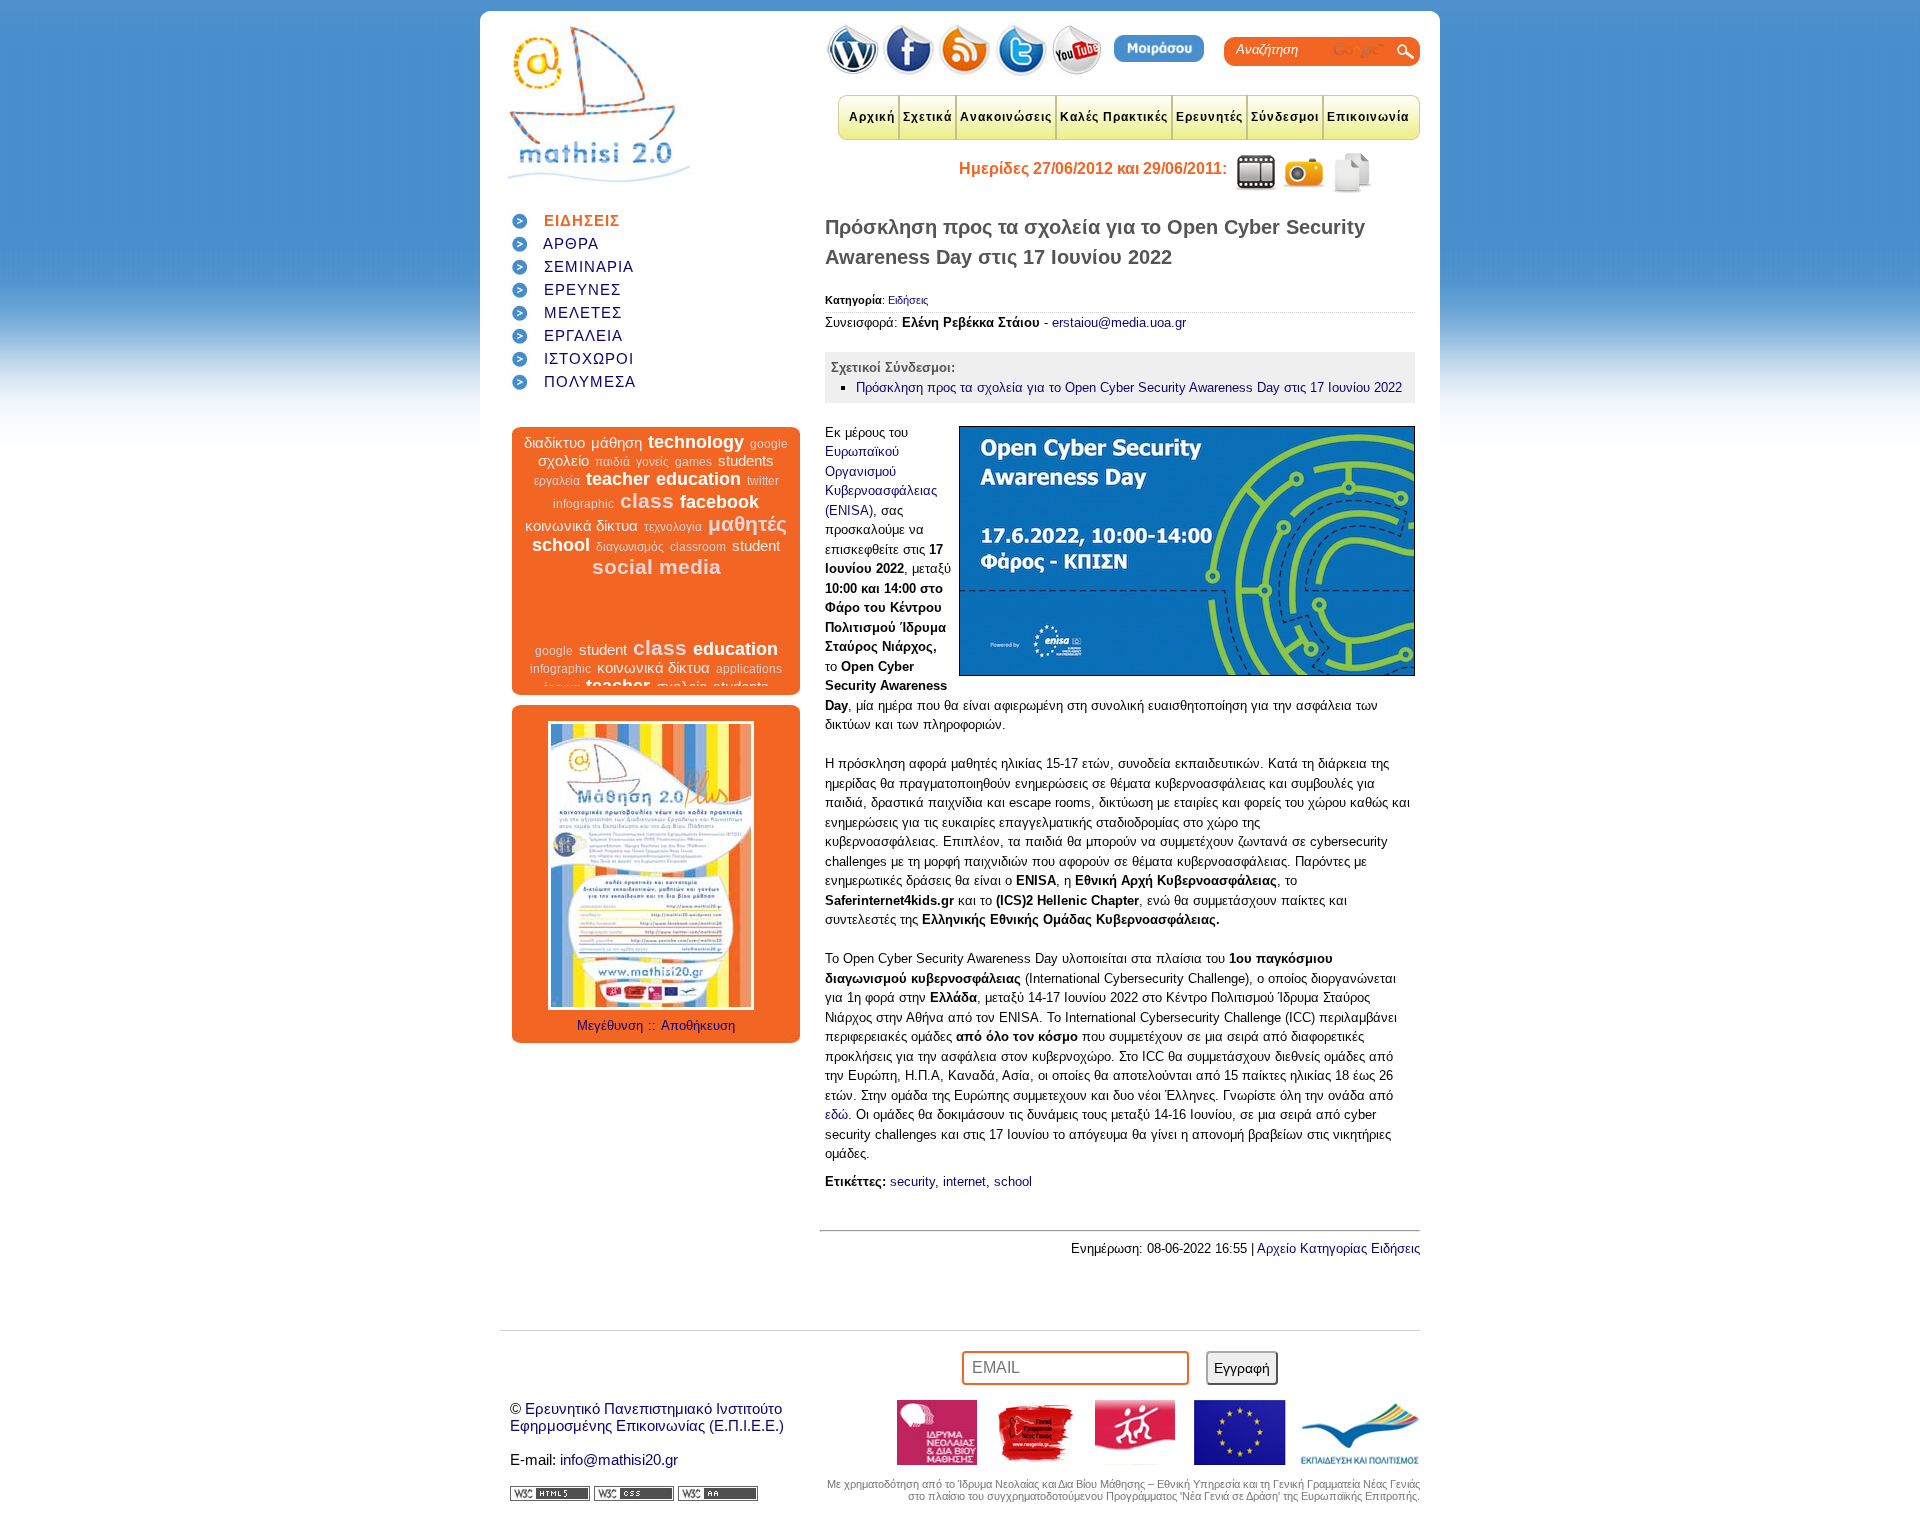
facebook (719, 524)
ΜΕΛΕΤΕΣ (583, 312)
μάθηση (616, 464)
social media (656, 588)
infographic (583, 526)
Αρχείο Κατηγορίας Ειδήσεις (1338, 1248)
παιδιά (612, 484)
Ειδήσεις (908, 300)
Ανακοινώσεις (1006, 117)
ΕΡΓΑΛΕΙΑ (583, 335)
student (756, 567)
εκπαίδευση (590, 442)
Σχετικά (927, 117)
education (698, 501)
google (769, 466)
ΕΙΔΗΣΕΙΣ (582, 220)
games (693, 484)
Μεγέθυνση (610, 1025)
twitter (763, 503)
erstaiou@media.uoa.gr (1119, 322)
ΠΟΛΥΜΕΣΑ (590, 381)
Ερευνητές (1209, 117)
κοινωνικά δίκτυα (581, 547)
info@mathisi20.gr (619, 1459)
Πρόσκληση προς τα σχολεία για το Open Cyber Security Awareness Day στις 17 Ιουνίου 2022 (1129, 387)
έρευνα (673, 446)
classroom (698, 569)
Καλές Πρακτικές (1114, 117)
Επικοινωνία (1368, 117)
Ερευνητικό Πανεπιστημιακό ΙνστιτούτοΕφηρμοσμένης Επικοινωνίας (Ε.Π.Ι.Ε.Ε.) (647, 1417)
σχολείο (563, 482)
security (912, 1181)
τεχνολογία (673, 549)
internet (964, 1181)
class (647, 522)
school (561, 567)
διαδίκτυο (554, 464)
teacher (618, 501)
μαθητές (747, 545)
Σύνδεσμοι (1285, 117)
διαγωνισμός (630, 569)
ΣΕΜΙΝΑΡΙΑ (589, 266)
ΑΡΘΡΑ (571, 243)
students (746, 482)
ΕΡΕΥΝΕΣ (582, 289)
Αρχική (872, 117)
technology (696, 464)
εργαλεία (557, 503)
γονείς (652, 484)
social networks (740, 446)
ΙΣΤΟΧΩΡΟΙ (589, 358)
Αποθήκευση (698, 1025)
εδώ (836, 1114)
